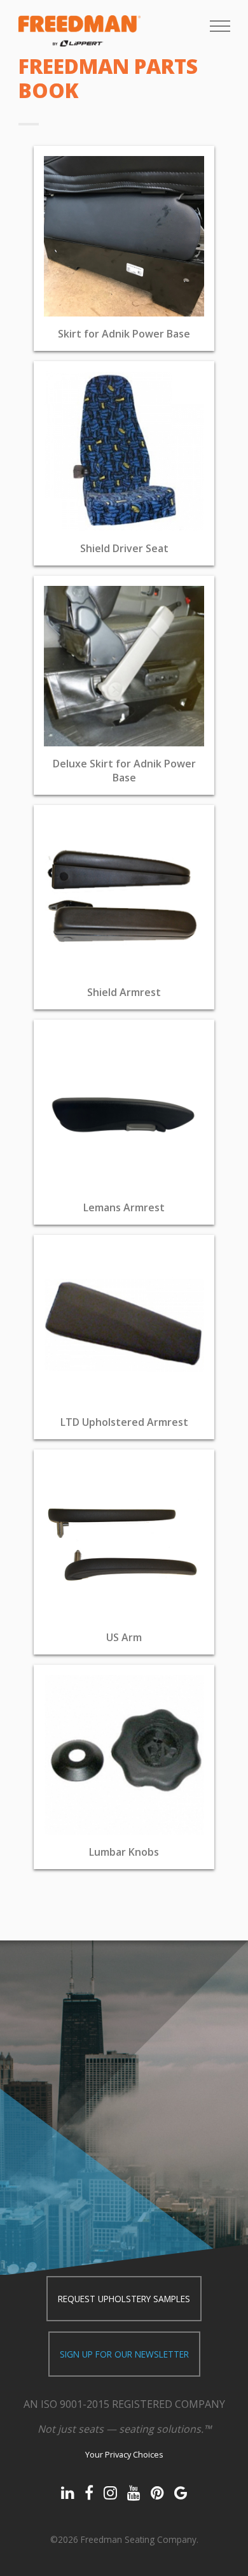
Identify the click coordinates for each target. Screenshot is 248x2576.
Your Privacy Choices (124, 2454)
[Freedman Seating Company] (79, 31)
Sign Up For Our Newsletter (124, 2354)
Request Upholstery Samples (124, 2299)
